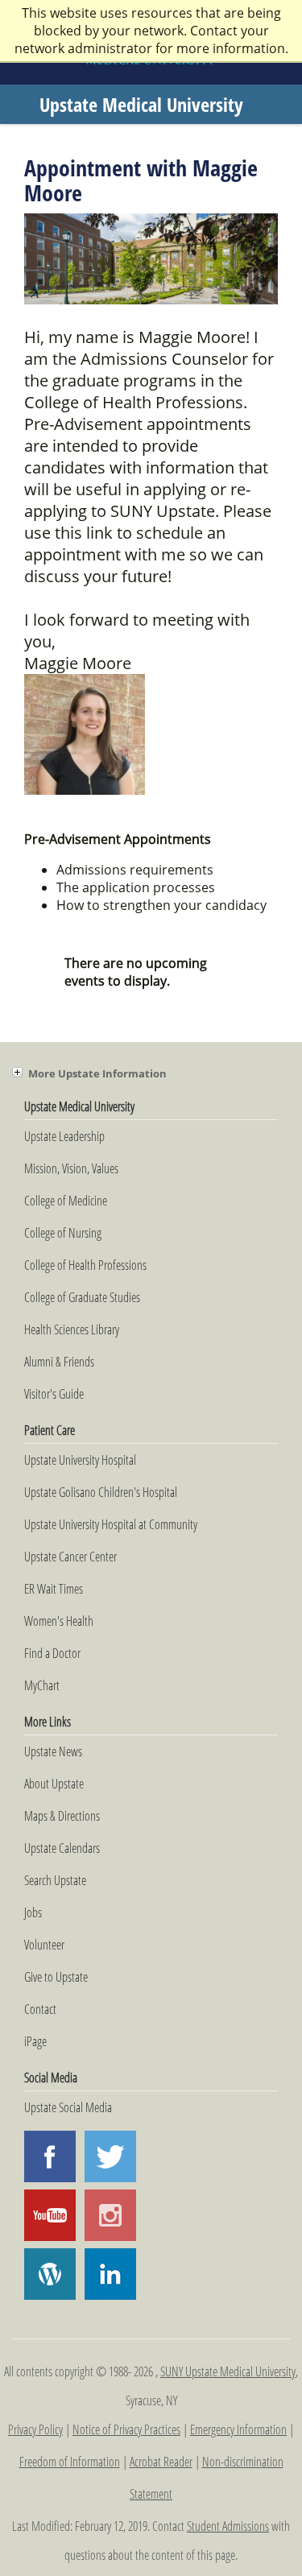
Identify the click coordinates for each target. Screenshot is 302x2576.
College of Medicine (66, 1201)
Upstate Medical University (141, 104)
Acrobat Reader (161, 2462)
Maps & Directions (62, 1816)
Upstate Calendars (62, 1848)
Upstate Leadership (64, 1136)
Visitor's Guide (54, 1394)
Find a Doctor (52, 1653)
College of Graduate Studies (82, 1297)
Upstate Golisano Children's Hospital (101, 1492)
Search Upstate (55, 1880)
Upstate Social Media (68, 2107)
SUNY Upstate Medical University (228, 2371)
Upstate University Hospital (80, 1460)
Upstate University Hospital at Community (111, 1524)
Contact (40, 2009)
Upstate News (53, 1751)
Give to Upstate (56, 1977)
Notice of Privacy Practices (126, 2429)
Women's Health (59, 1621)
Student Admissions (228, 2526)
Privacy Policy (35, 2429)
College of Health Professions (85, 1265)
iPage (35, 2041)
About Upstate (54, 1784)
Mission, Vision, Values (71, 1168)
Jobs (33, 1912)
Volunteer (44, 1945)
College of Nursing (63, 1233)
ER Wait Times (54, 1589)
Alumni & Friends (59, 1362)
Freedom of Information (70, 2462)
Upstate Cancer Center (70, 1557)
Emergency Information (238, 2429)
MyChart (42, 1685)
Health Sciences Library (72, 1329)
